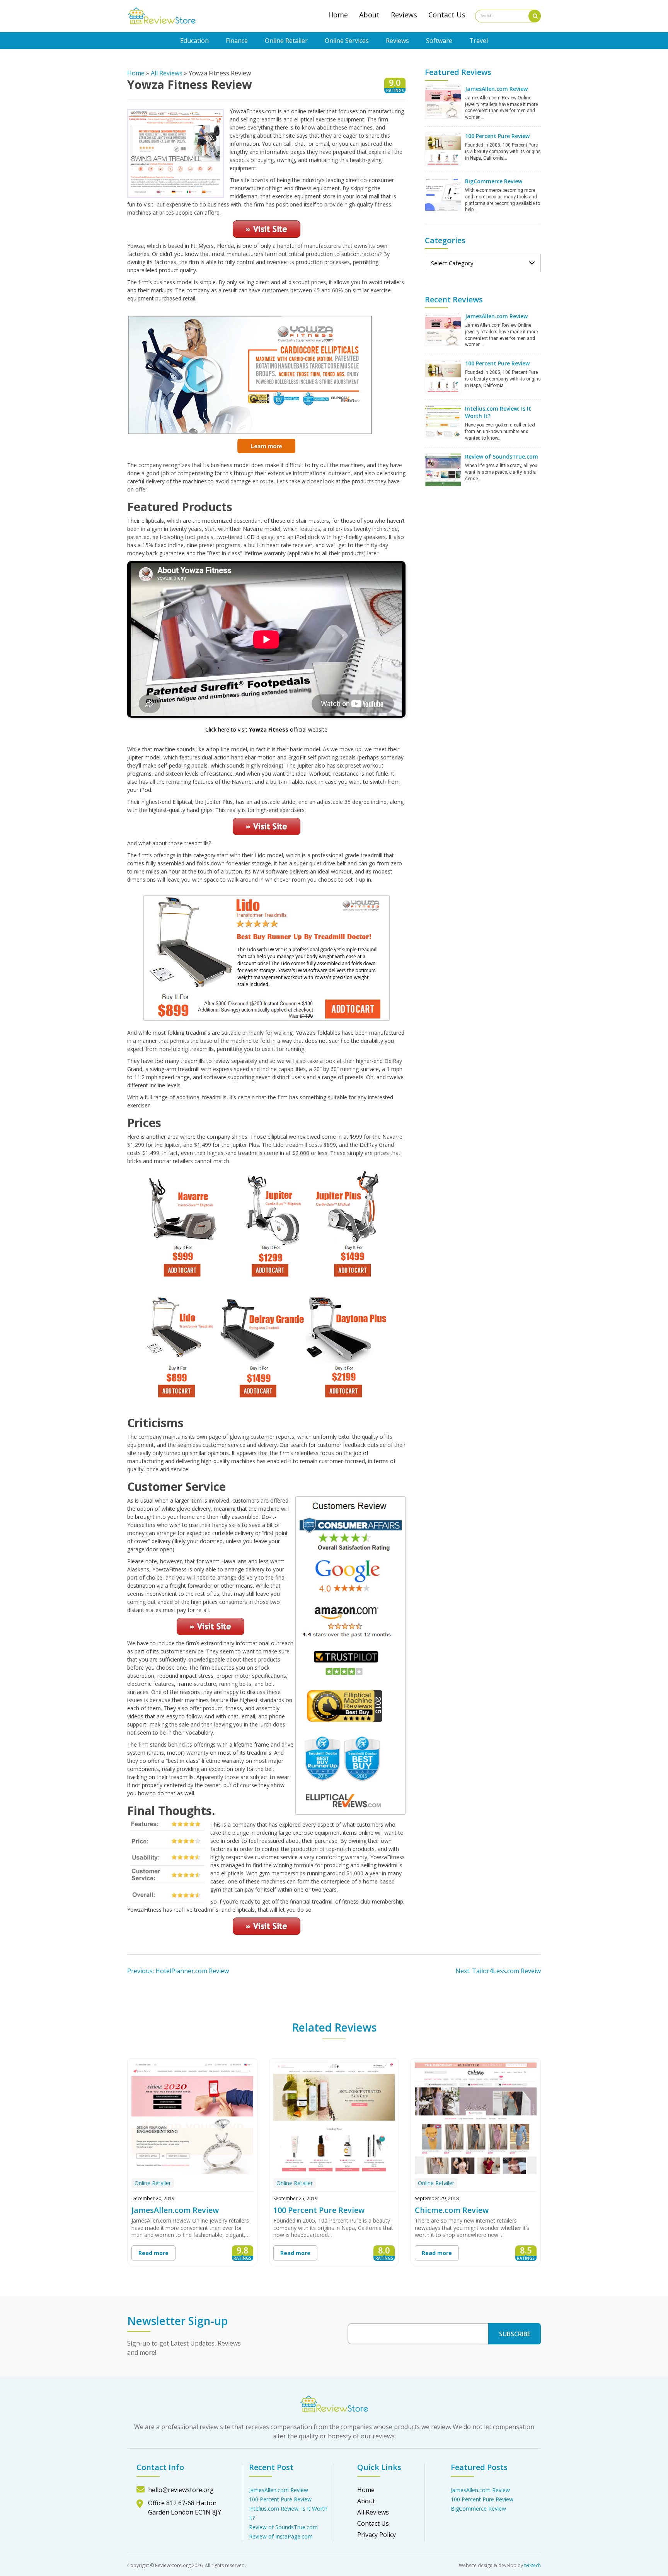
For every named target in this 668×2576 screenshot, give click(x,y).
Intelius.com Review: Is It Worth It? (498, 412)
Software (439, 41)
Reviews (404, 15)
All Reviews (167, 73)
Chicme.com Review (452, 2210)
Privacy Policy (377, 2535)
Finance (237, 41)
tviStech (533, 2565)
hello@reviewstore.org (181, 2490)
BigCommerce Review (494, 181)
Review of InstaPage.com (281, 2536)
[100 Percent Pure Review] (443, 149)
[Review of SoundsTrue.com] (443, 469)
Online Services (347, 41)
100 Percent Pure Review (497, 136)
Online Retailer (286, 41)
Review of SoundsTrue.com (502, 456)
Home (338, 15)
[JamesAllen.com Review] (443, 102)
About (369, 15)
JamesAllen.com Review (496, 89)
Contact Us (447, 15)
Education (194, 41)
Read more (153, 2253)
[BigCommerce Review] (443, 194)
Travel (479, 41)
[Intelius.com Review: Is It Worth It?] (443, 421)
